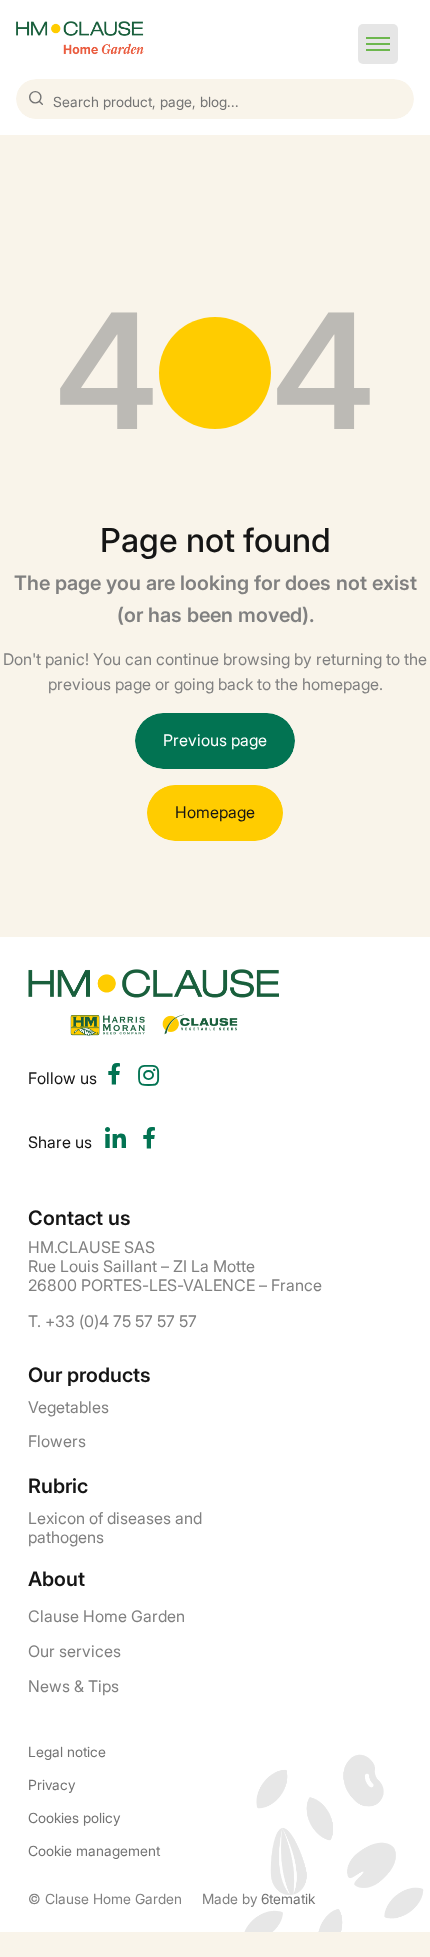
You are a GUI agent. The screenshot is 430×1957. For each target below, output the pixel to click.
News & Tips (73, 1685)
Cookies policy (74, 1817)
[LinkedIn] (115, 1141)
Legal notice (67, 1751)
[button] (378, 44)
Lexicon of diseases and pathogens (115, 1526)
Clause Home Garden (106, 1615)
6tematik (288, 1897)
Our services (74, 1650)
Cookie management (94, 1850)
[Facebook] (149, 1141)
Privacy (51, 1784)
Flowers (57, 1440)
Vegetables (68, 1406)
